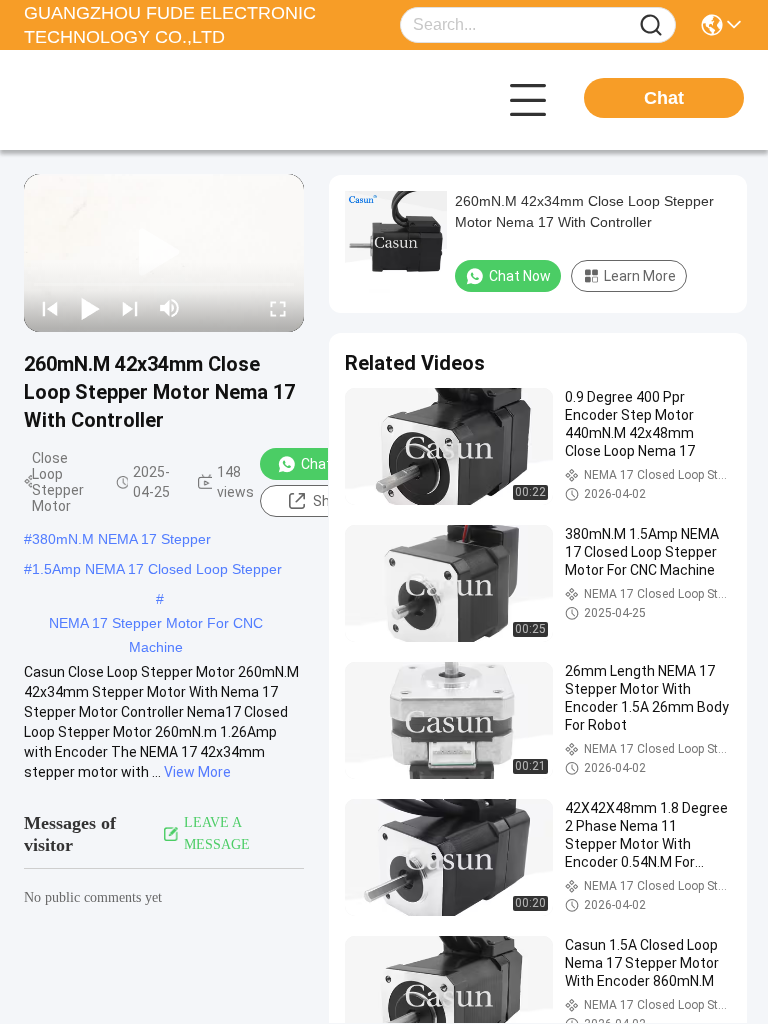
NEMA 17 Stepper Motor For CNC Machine (156, 625)
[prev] (50, 308)
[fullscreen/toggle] (278, 308)
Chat (664, 98)
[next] (130, 308)
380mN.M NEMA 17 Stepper (121, 539)
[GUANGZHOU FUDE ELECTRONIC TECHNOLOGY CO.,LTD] (134, 100)
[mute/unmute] (170, 308)
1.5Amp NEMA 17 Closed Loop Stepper (157, 569)
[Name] (651, 25)
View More (197, 772)
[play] (164, 253)
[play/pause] (90, 308)
